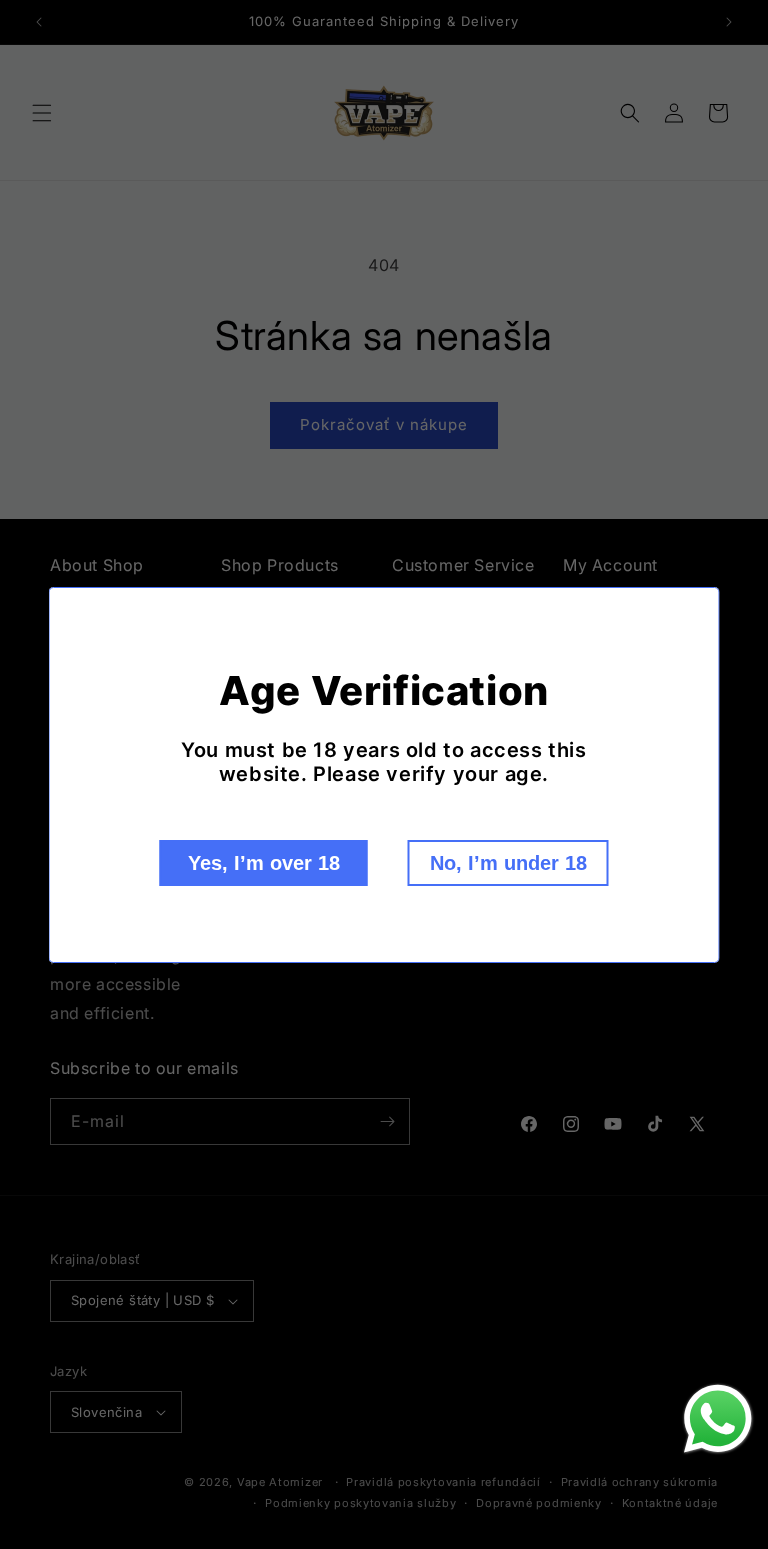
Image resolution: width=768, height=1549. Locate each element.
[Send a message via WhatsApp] (718, 1419)
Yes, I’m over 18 (264, 863)
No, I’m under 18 (508, 863)
